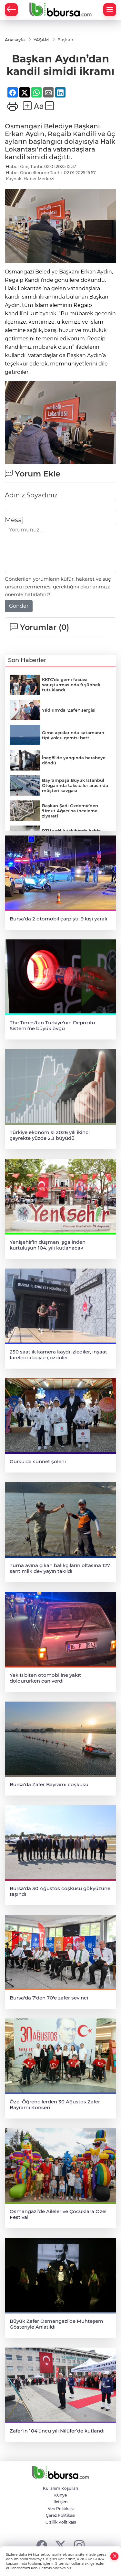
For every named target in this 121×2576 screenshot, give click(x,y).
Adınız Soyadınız (31, 495)
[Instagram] (79, 2545)
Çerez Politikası (60, 2515)
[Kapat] (115, 2556)
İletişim (61, 2502)
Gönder (19, 606)
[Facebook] (42, 2545)
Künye (60, 2495)
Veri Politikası (61, 2509)
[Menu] (110, 10)
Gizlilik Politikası (61, 2522)
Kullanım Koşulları (60, 2488)
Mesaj (14, 520)
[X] (60, 2545)
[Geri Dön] (11, 10)
